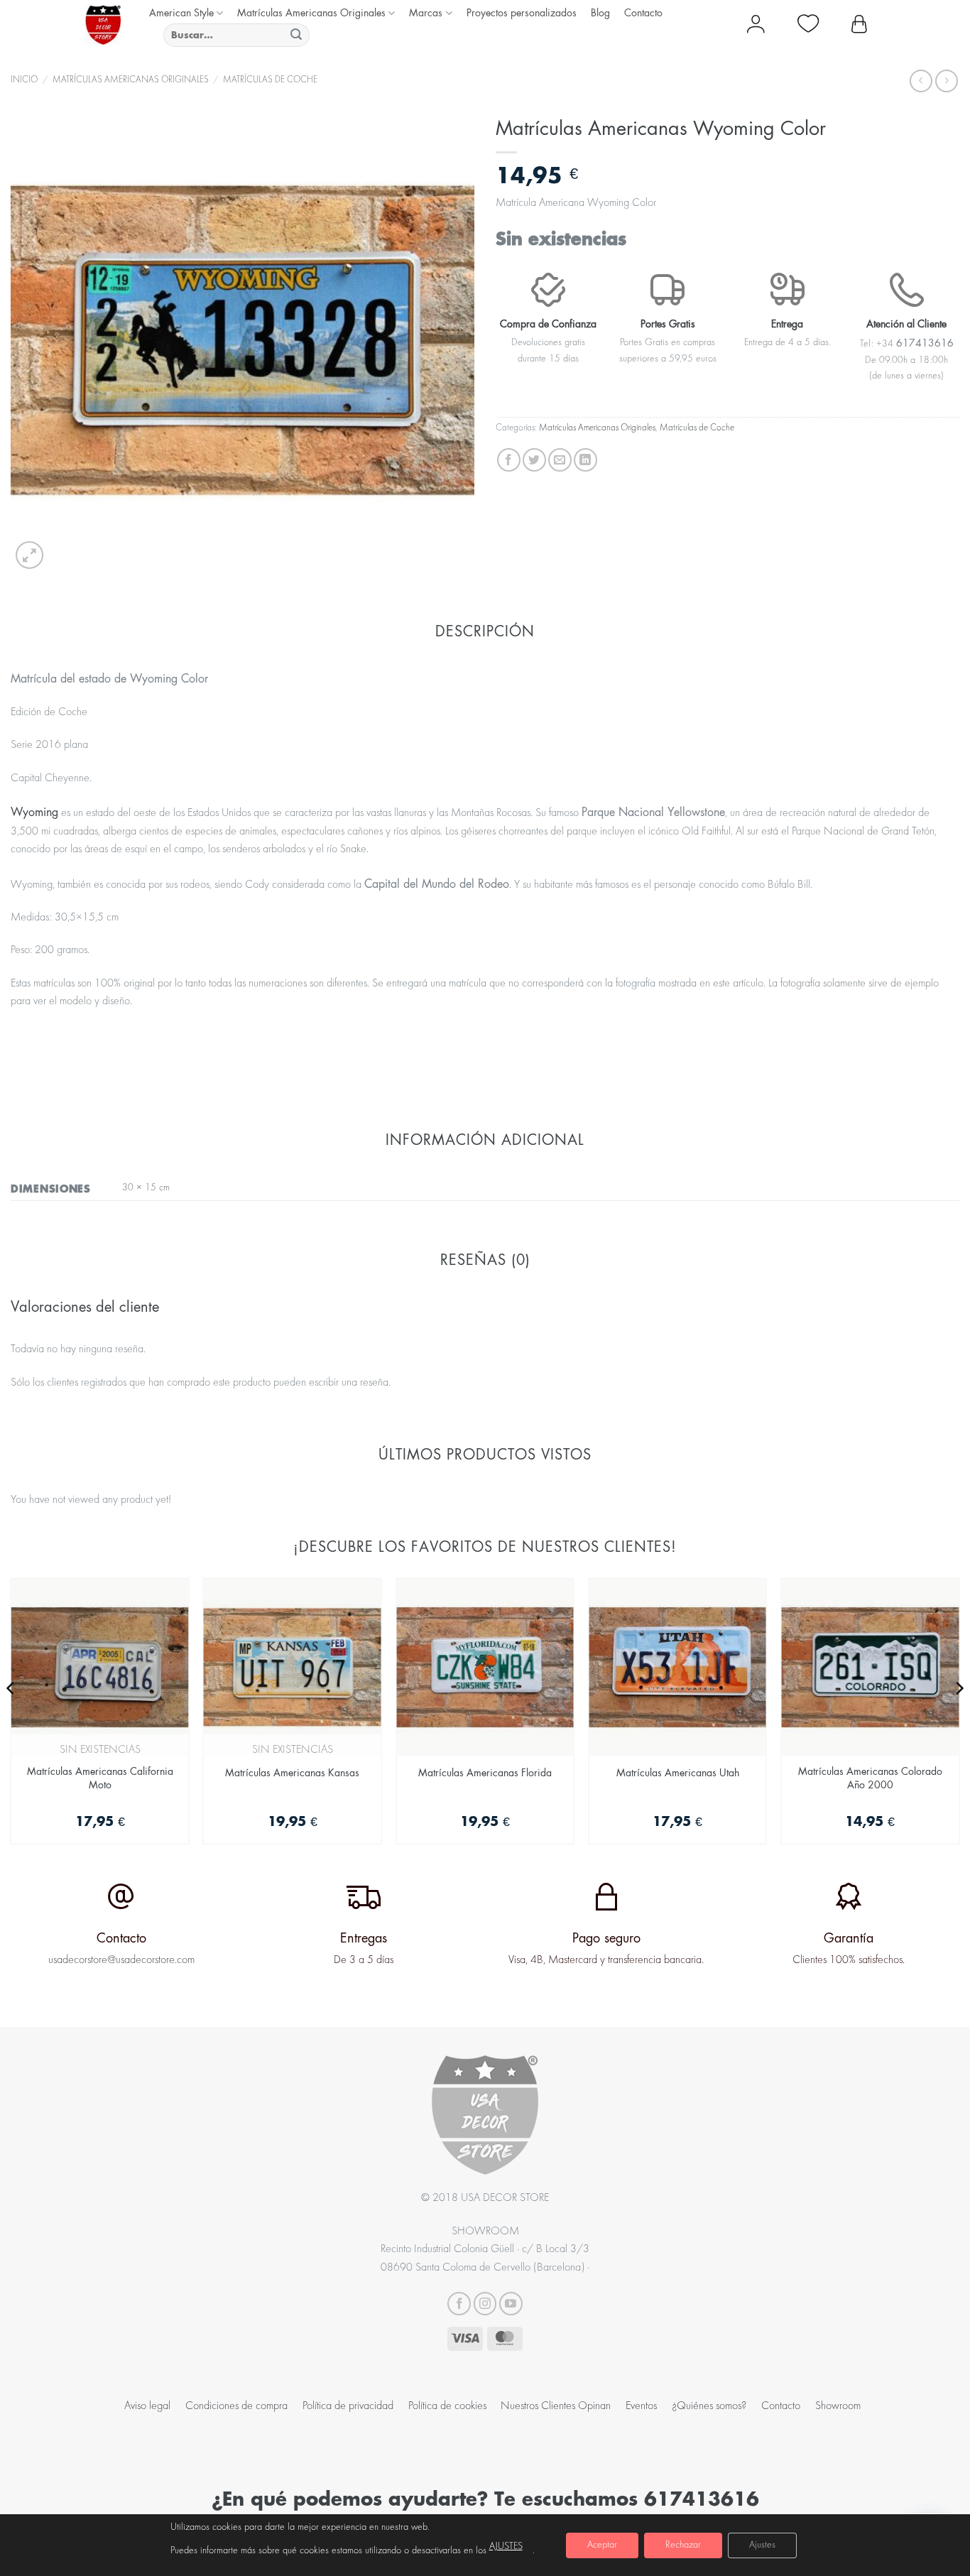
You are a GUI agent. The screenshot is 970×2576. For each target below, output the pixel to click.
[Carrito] (859, 25)
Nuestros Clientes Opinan (556, 2406)
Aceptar (602, 2545)
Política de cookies (447, 2406)
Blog (600, 12)
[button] (29, 555)
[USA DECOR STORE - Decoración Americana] (103, 25)
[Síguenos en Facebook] (459, 2304)
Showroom (838, 2406)
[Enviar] (296, 35)
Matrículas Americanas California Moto (100, 1778)
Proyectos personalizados (522, 12)
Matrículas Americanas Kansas (292, 1772)
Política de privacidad (348, 2406)
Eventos (641, 2406)
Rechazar (683, 2545)
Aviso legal (147, 2406)
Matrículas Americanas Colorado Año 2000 (870, 1778)
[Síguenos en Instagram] (485, 2304)
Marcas (426, 12)
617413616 (702, 2498)
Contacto (643, 12)
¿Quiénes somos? (709, 2406)
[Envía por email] (560, 460)
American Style (181, 12)
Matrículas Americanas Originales (311, 12)
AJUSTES (506, 2547)
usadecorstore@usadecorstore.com (121, 1960)
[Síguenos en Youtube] (511, 2304)
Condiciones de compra (236, 2406)
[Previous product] (946, 81)
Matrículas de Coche (270, 80)
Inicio (24, 80)
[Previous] (11, 1717)
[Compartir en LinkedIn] (585, 460)
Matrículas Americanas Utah (678, 1772)
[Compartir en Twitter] (534, 460)
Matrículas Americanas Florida (485, 1772)
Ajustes (762, 2545)
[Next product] (921, 81)
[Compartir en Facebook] (509, 460)
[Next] (959, 1717)
